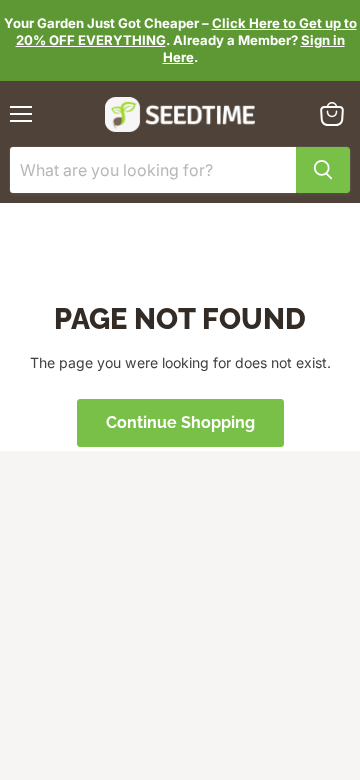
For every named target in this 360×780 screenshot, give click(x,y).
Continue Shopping (180, 422)
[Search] (323, 170)
